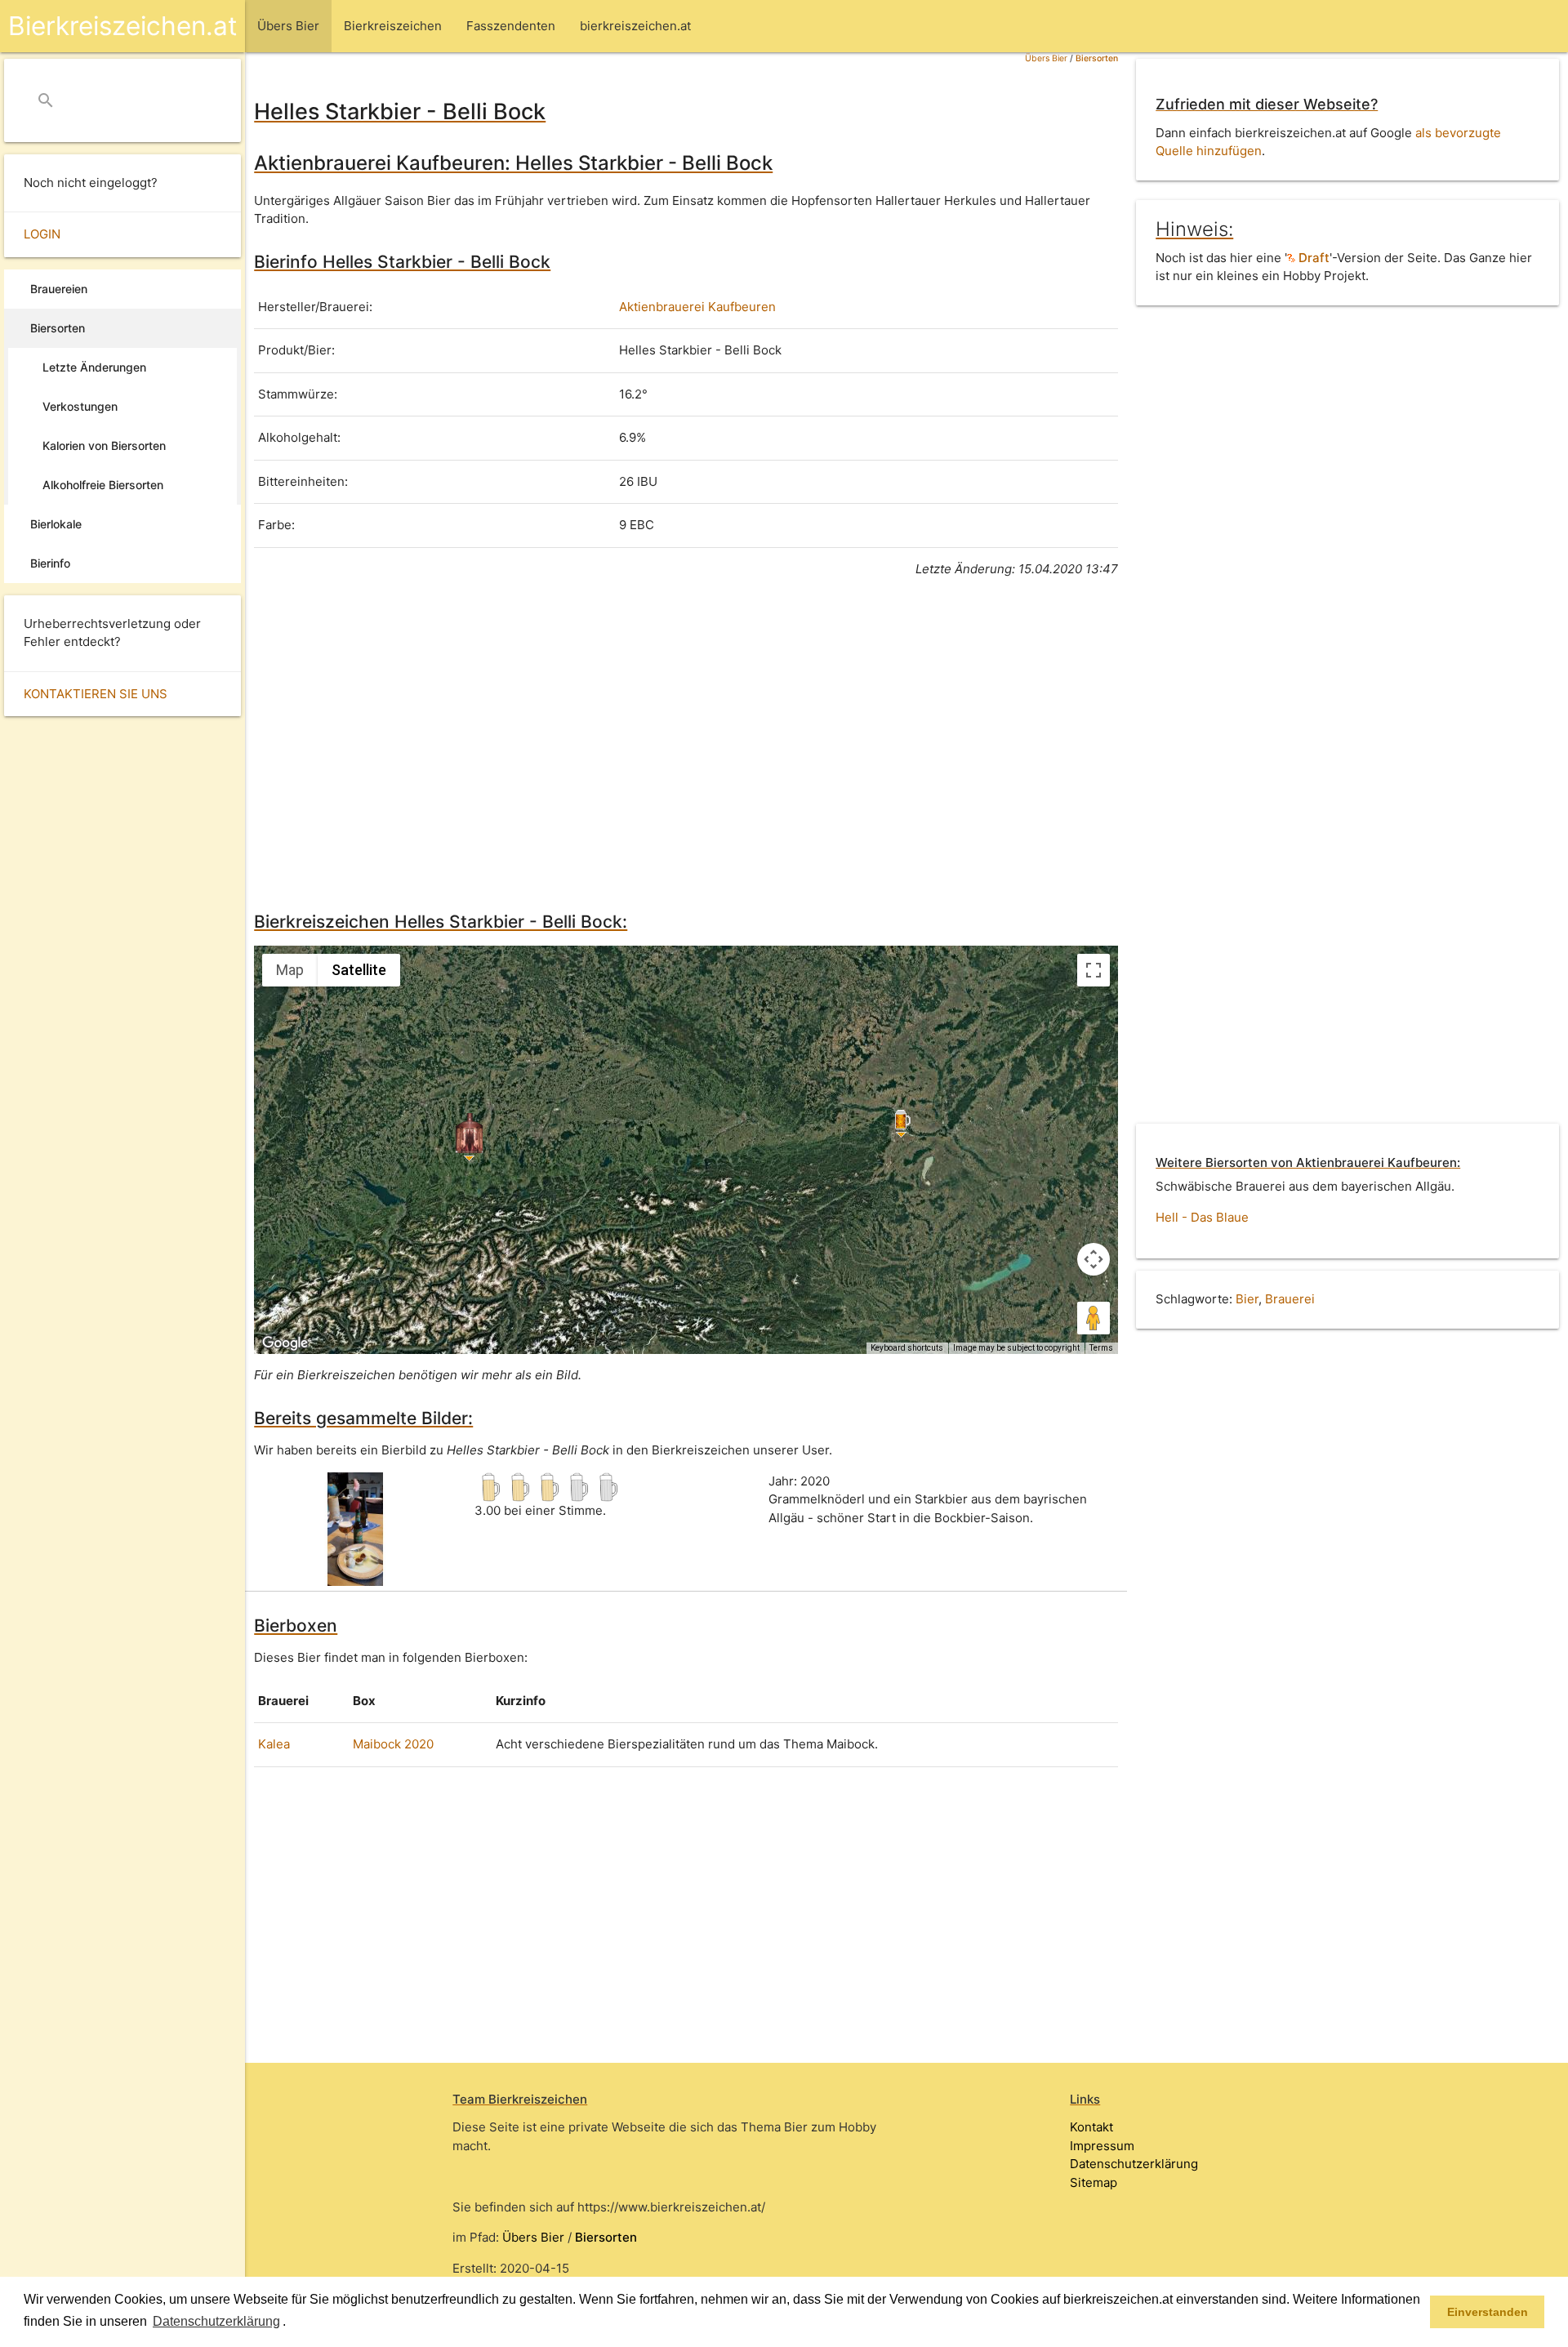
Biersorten (1097, 58)
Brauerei (1290, 1299)
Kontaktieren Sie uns (96, 694)
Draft (1312, 258)
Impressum (1102, 2146)
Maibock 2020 (393, 1744)
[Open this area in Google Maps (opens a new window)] (285, 1343)
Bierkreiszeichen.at (122, 26)
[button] (292, 2323)
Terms (1101, 1348)
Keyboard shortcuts (907, 1348)
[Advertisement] (686, 742)
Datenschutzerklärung (1134, 2164)
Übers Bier (1046, 58)
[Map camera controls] (1094, 1259)
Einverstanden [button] (1488, 2312)
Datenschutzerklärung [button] (216, 2321)
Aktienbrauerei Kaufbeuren (697, 307)
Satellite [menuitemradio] (359, 970)
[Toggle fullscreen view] (1094, 970)
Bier (1247, 1299)
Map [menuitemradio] (290, 970)
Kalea (274, 1744)
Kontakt (1091, 2127)
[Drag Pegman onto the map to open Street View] (1094, 1318)
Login (42, 234)
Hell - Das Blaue (1202, 1217)
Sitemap (1094, 2182)
